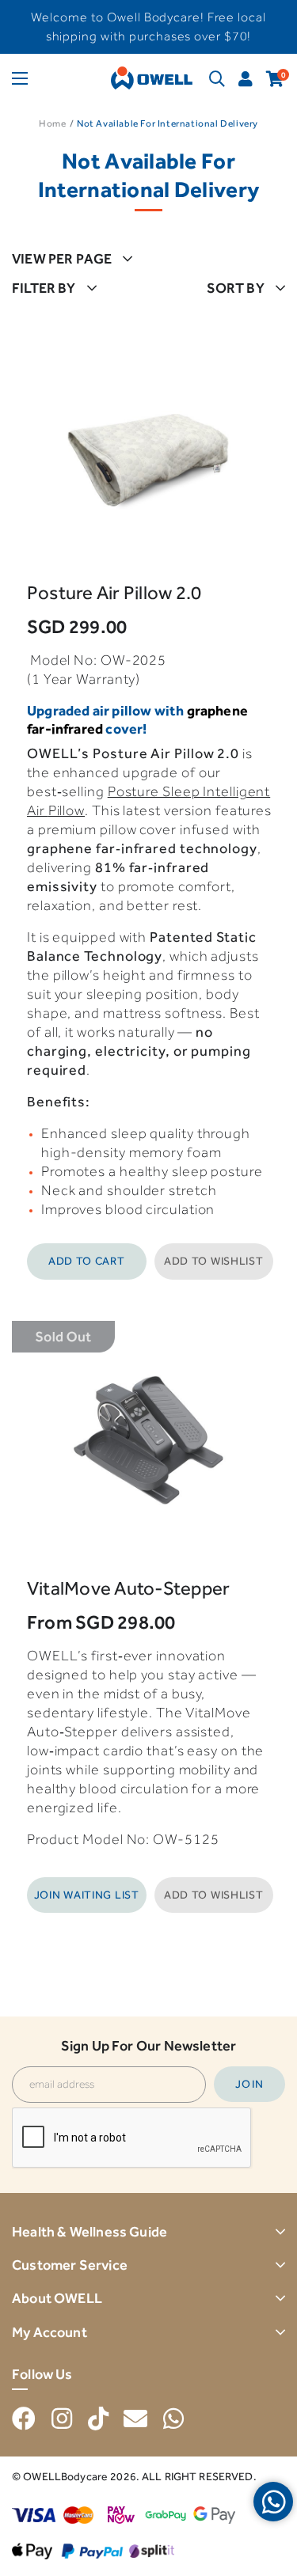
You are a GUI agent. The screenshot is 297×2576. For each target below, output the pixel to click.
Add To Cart (87, 1261)
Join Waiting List (87, 1895)
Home (52, 123)
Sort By (236, 288)
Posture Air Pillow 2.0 (114, 592)
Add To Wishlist (214, 1261)
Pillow (67, 810)
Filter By (44, 288)
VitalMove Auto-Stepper (128, 1588)
